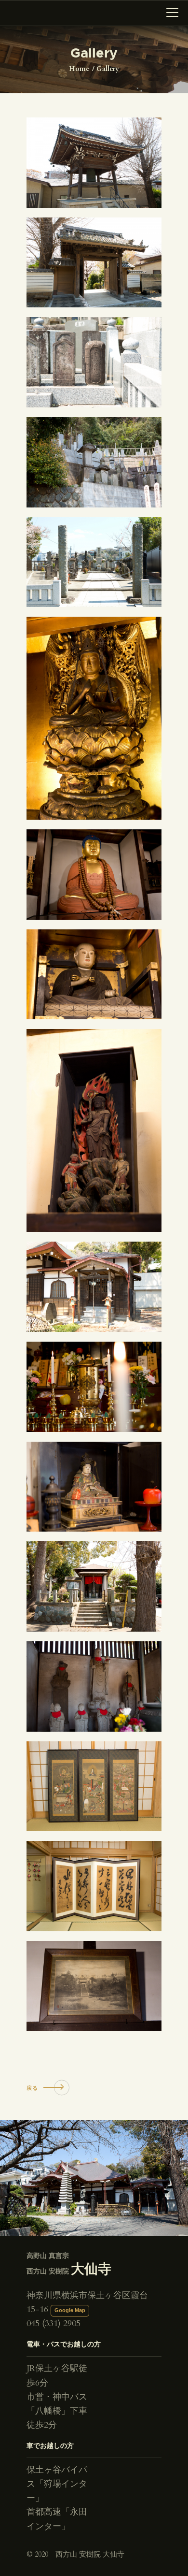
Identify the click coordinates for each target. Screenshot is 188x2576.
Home (79, 69)
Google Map (70, 2310)
